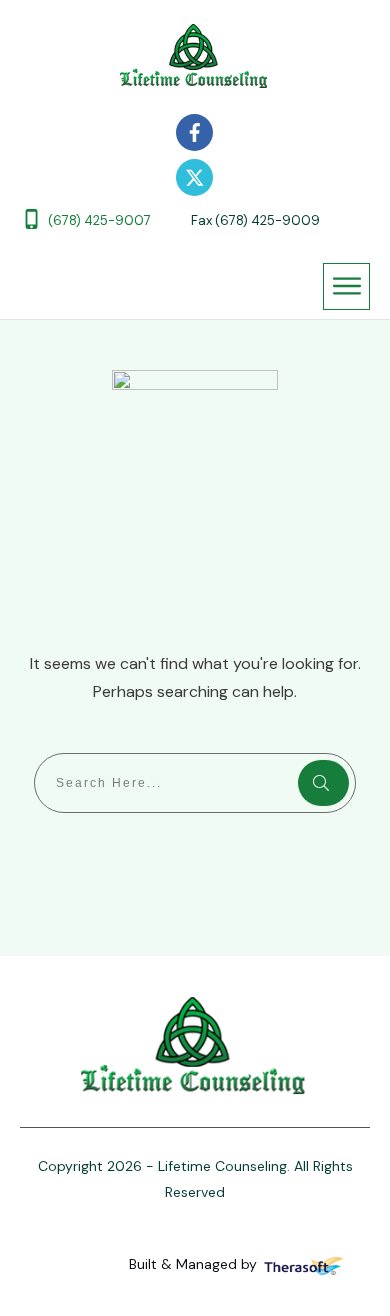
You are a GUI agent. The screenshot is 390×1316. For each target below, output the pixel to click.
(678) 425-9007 (99, 220)
